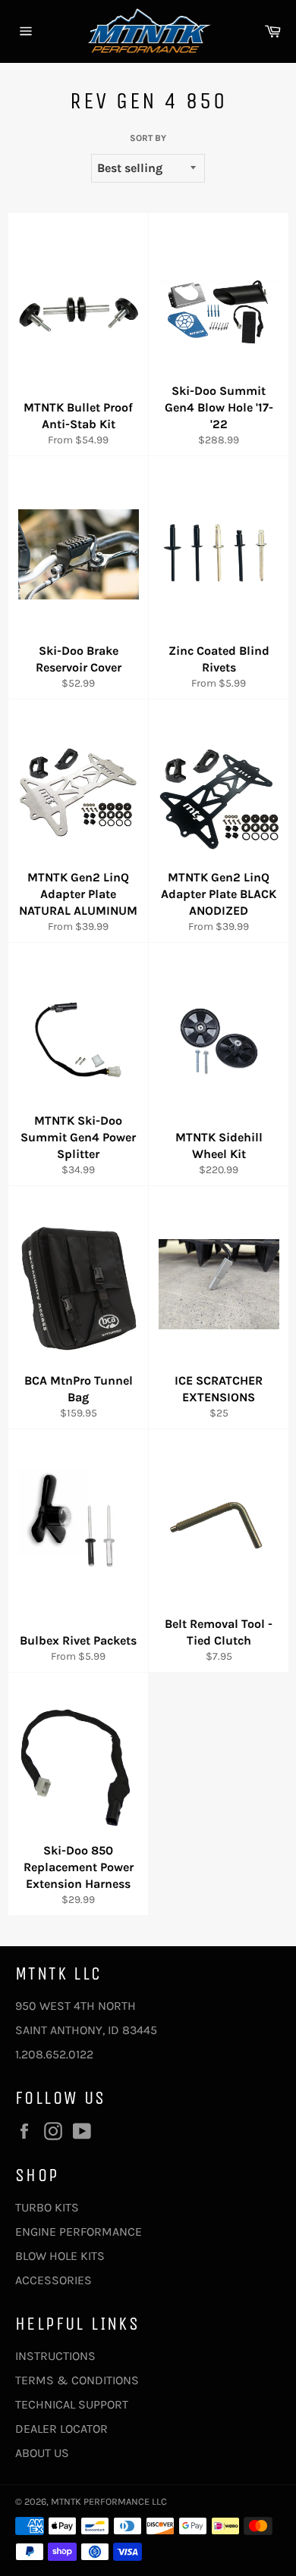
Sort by (148, 138)
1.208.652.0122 (54, 2054)
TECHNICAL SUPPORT (72, 2404)
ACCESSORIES (54, 2280)
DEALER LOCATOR (61, 2429)
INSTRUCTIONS (55, 2356)
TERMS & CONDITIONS (77, 2380)
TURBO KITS (47, 2207)
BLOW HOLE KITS (60, 2256)
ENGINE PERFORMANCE (79, 2232)
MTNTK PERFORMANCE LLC (109, 2501)
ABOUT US (42, 2453)
